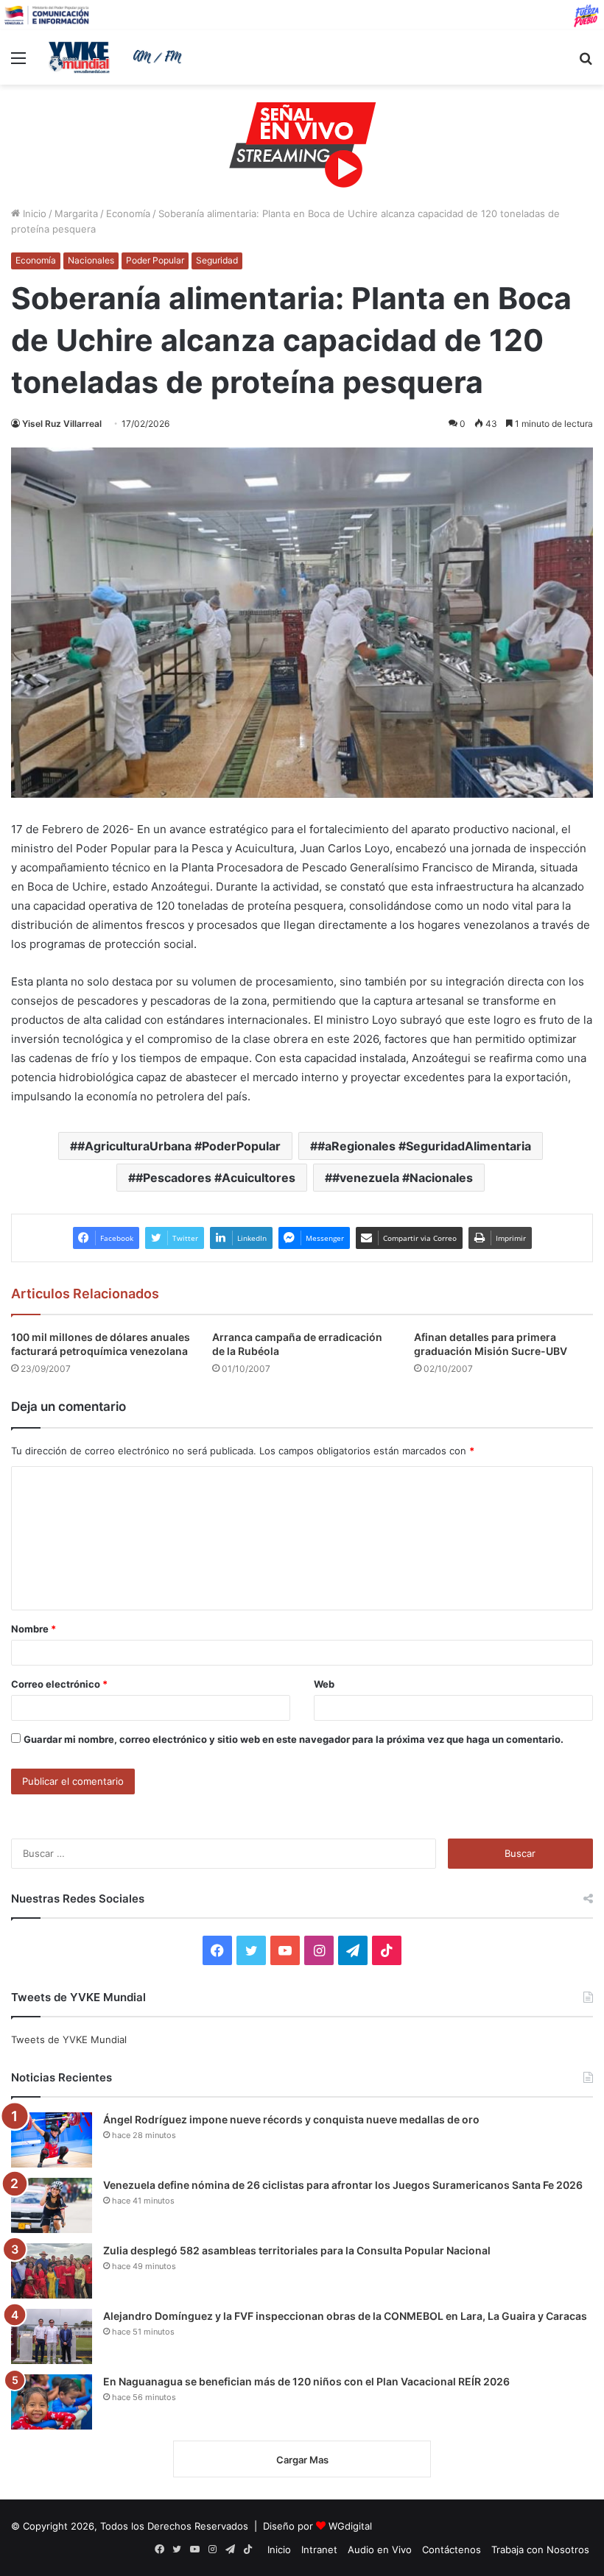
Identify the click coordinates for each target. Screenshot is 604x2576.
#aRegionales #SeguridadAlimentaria (424, 1146)
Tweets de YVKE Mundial (69, 2039)
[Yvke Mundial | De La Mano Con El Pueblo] (118, 57)
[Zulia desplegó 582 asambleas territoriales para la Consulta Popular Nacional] (52, 2271)
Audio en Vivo (380, 2550)
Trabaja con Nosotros (540, 2550)
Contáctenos (452, 2550)
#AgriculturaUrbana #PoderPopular (179, 1146)
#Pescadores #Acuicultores (215, 1178)
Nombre (34, 1629)
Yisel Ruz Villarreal (62, 424)
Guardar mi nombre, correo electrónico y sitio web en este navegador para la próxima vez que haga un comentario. (294, 1739)
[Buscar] (586, 63)
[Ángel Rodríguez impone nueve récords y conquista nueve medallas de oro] (52, 2140)
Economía (128, 213)
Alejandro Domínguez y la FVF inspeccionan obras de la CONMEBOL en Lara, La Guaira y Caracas (345, 2316)
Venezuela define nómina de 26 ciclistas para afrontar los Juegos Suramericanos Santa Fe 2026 (343, 2185)
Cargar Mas (302, 2460)
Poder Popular (155, 260)
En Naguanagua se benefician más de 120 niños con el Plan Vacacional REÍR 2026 (306, 2381)
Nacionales (91, 260)
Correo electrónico (59, 1684)
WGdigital (350, 2526)
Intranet (319, 2550)
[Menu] (18, 63)
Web (324, 1684)
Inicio (33, 213)
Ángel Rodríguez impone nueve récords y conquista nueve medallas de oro (291, 2119)
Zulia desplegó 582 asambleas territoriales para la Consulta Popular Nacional (297, 2250)
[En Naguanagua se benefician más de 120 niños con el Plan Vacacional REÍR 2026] (52, 2402)
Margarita (76, 213)
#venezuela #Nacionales (403, 1178)
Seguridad (217, 260)
